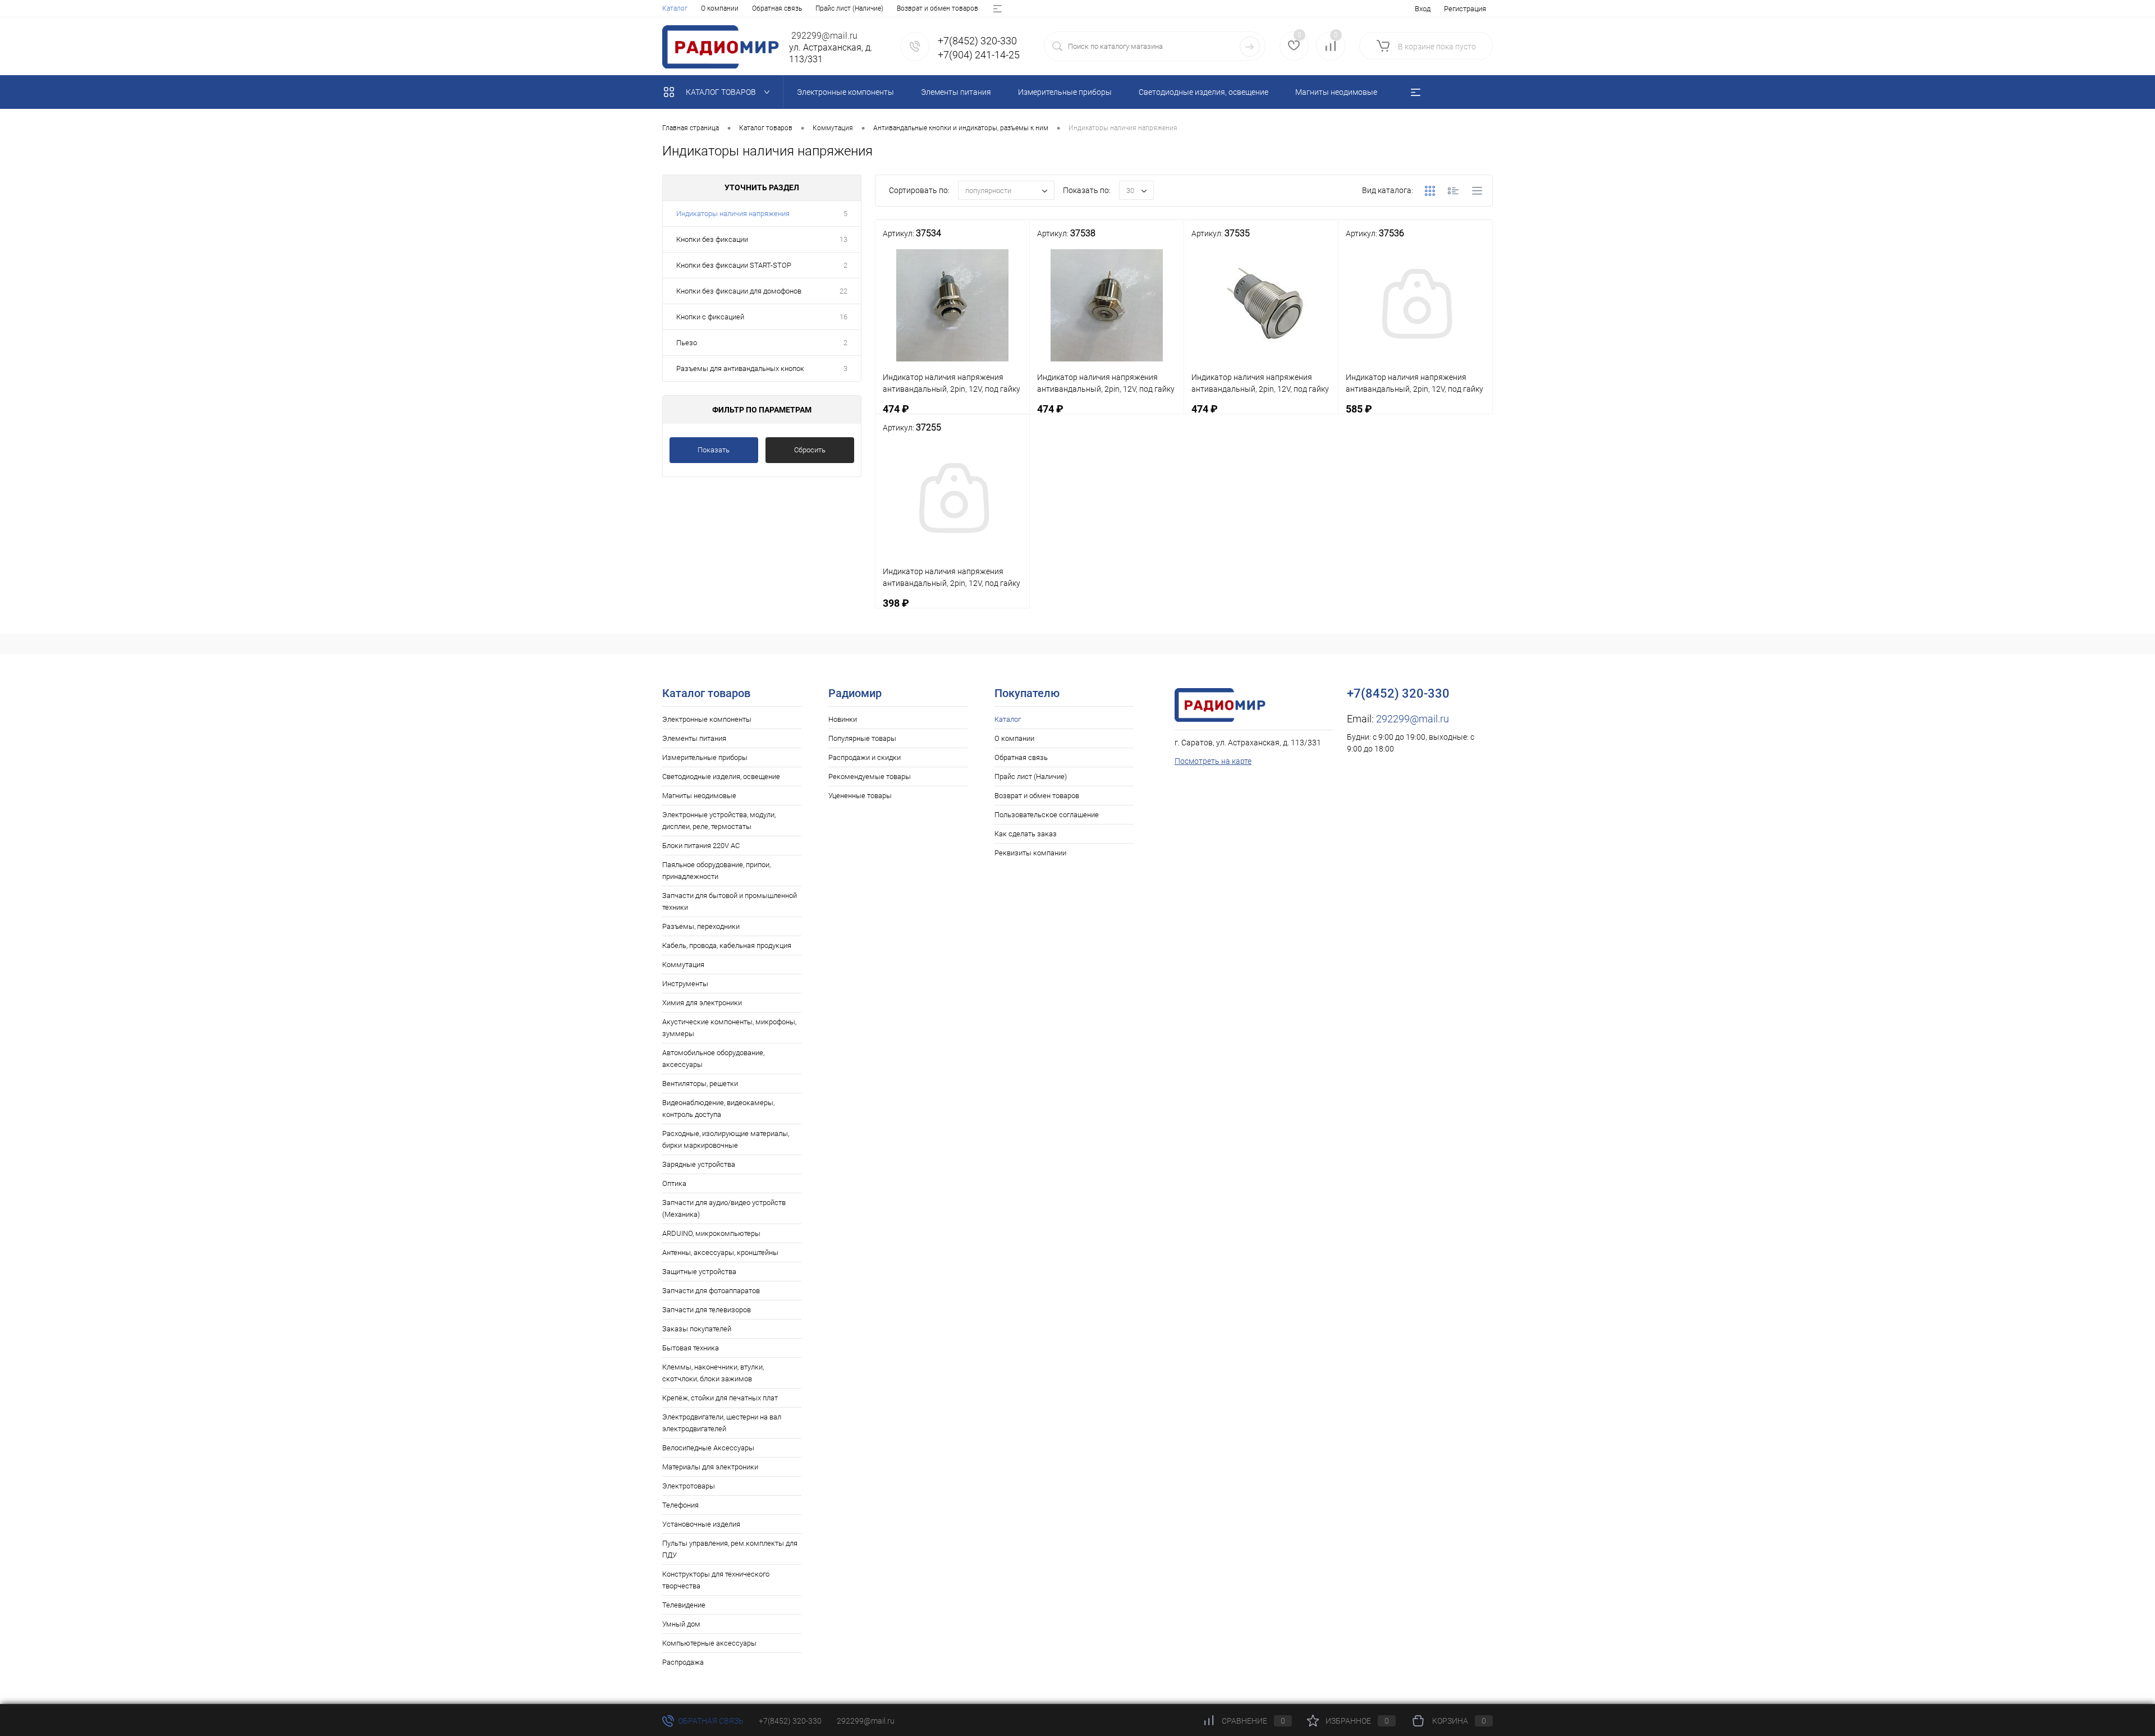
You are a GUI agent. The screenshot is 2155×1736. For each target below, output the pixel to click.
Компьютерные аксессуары (709, 1643)
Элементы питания (694, 738)
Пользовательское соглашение (1047, 815)
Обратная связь (777, 8)
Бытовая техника (691, 1348)
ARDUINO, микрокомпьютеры (711, 1233)
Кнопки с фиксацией (710, 317)
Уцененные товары (860, 796)
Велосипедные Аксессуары (708, 1448)
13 (843, 239)
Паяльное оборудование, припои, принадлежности (716, 871)
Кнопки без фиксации (712, 239)
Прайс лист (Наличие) (849, 8)
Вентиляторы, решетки (700, 1084)
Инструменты (685, 984)
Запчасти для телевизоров (707, 1310)
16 (843, 317)
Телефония (680, 1505)
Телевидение (684, 1605)
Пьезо (687, 343)
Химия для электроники (702, 1003)
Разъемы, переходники (701, 926)
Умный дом (681, 1624)
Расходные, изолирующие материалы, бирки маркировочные (726, 1139)
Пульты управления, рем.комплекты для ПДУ (730, 1549)
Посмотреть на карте (1213, 761)
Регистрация (1465, 9)
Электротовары (689, 1486)
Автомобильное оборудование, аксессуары (713, 1059)
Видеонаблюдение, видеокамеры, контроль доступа (718, 1109)
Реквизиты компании (1030, 853)
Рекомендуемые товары (870, 777)
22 (843, 291)
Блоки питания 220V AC (701, 846)
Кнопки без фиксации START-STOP (734, 265)
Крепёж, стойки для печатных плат (720, 1398)
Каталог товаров (722, 92)
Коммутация (683, 965)
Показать (714, 450)
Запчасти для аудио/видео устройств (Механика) (724, 1208)
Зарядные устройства (699, 1164)
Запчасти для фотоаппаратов (711, 1291)
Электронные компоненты (707, 719)
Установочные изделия (701, 1524)
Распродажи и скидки (865, 757)
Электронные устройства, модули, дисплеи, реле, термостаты (719, 821)
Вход (1423, 9)
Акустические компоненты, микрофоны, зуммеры (729, 1028)
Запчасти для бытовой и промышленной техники (730, 901)
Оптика (674, 1183)
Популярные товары (862, 738)
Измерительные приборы (705, 757)
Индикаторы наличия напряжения (733, 214)
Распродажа (683, 1662)
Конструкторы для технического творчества (716, 1580)
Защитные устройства (699, 1272)
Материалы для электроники (710, 1467)
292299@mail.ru (1413, 719)
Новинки (843, 719)
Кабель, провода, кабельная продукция (727, 945)
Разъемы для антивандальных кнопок (740, 368)
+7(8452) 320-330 (790, 1721)
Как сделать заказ (1026, 834)
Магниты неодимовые (699, 796)
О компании (720, 8)
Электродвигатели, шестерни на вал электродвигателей (722, 1423)
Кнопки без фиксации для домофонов (739, 291)
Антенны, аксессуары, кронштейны (720, 1252)
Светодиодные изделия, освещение (721, 777)
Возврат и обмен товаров (937, 8)
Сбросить (810, 450)
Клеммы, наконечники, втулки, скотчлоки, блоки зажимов (713, 1373)
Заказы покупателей (697, 1329)
